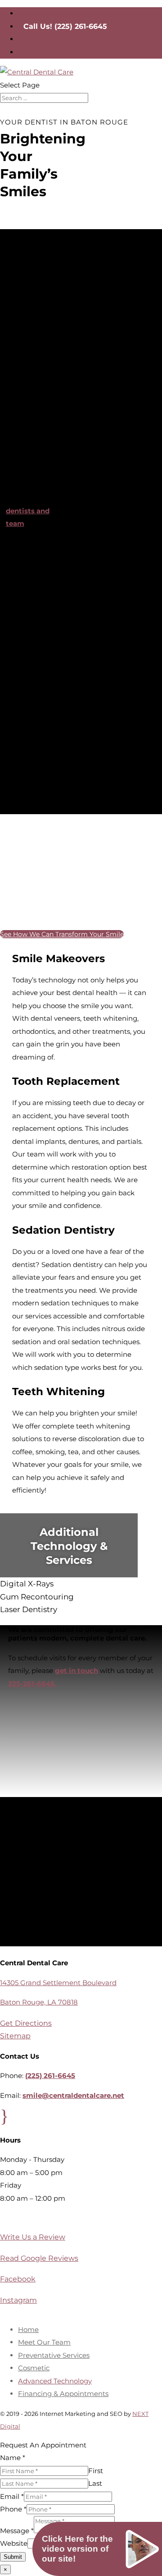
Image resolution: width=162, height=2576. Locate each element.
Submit (13, 2557)
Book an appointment (59, 52)
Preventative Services (54, 2355)
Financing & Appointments (63, 2394)
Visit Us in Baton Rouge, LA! (71, 13)
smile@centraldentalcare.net (73, 2095)
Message (17, 2531)
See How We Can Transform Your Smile (62, 934)
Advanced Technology (55, 2381)
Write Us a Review (33, 2237)
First (96, 2471)
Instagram (18, 2300)
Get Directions (25, 2023)
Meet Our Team (44, 2342)
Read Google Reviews (39, 2258)
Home (28, 2329)
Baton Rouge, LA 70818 (39, 2002)
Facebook (17, 2279)
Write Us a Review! (54, 39)
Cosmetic (34, 2368)
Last (95, 2483)
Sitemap (14, 2036)
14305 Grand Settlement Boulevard (58, 1983)
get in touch (76, 1670)
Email (12, 2496)
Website (14, 2543)
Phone (13, 2509)
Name (13, 2458)
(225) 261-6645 (50, 2076)
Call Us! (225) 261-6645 (65, 26)
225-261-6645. (32, 1684)
